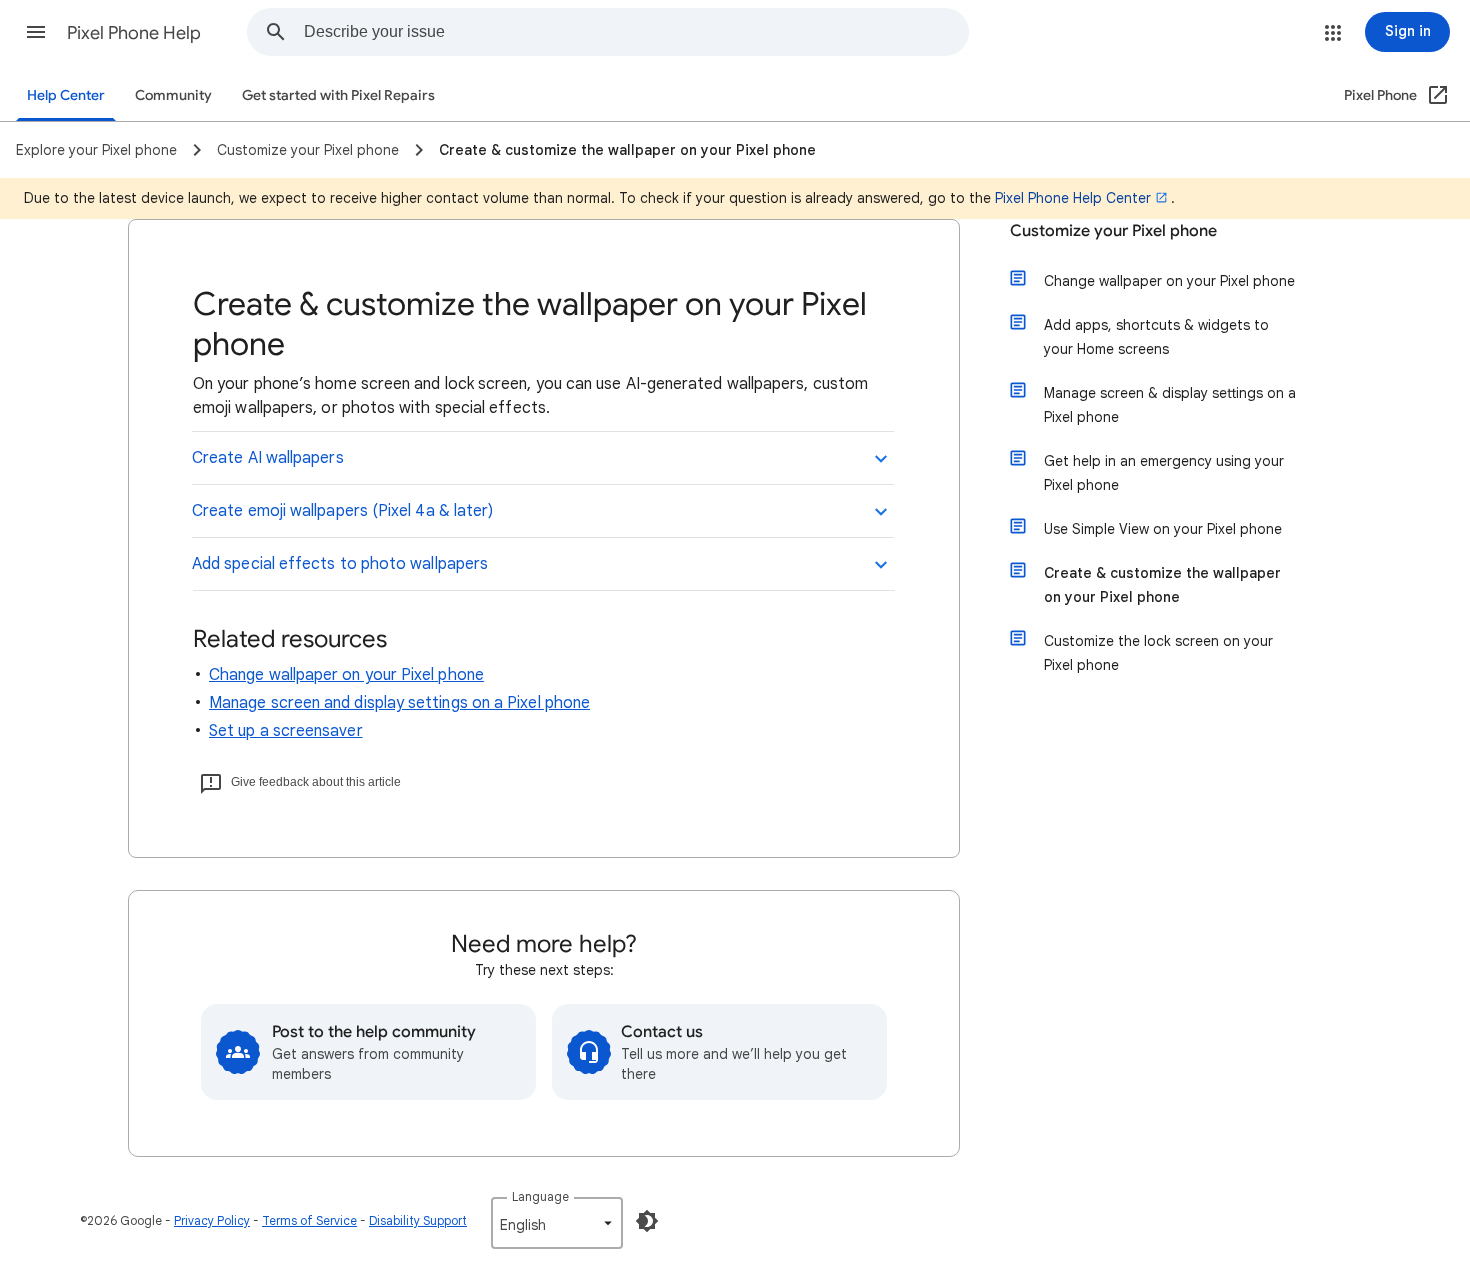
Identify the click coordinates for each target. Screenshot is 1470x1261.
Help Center (66, 95)
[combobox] (636, 32)
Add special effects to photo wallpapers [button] (340, 564)
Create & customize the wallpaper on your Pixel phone (1162, 585)
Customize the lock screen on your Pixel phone (1158, 653)
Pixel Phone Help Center (1073, 198)
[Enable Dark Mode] (647, 1221)
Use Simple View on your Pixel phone (1163, 529)
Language (540, 1196)
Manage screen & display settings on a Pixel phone (1170, 405)
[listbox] (557, 1223)
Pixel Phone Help (134, 33)
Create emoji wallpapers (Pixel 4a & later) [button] (342, 511)
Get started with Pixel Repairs (338, 95)
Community (173, 95)
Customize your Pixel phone (1113, 231)
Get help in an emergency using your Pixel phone (1164, 473)
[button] (36, 32)
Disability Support (418, 1220)
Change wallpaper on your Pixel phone (346, 675)
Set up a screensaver (286, 731)
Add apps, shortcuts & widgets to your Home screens (1156, 337)
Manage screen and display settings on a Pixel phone (399, 703)
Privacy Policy (212, 1220)
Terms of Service (309, 1220)
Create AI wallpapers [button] (268, 458)
